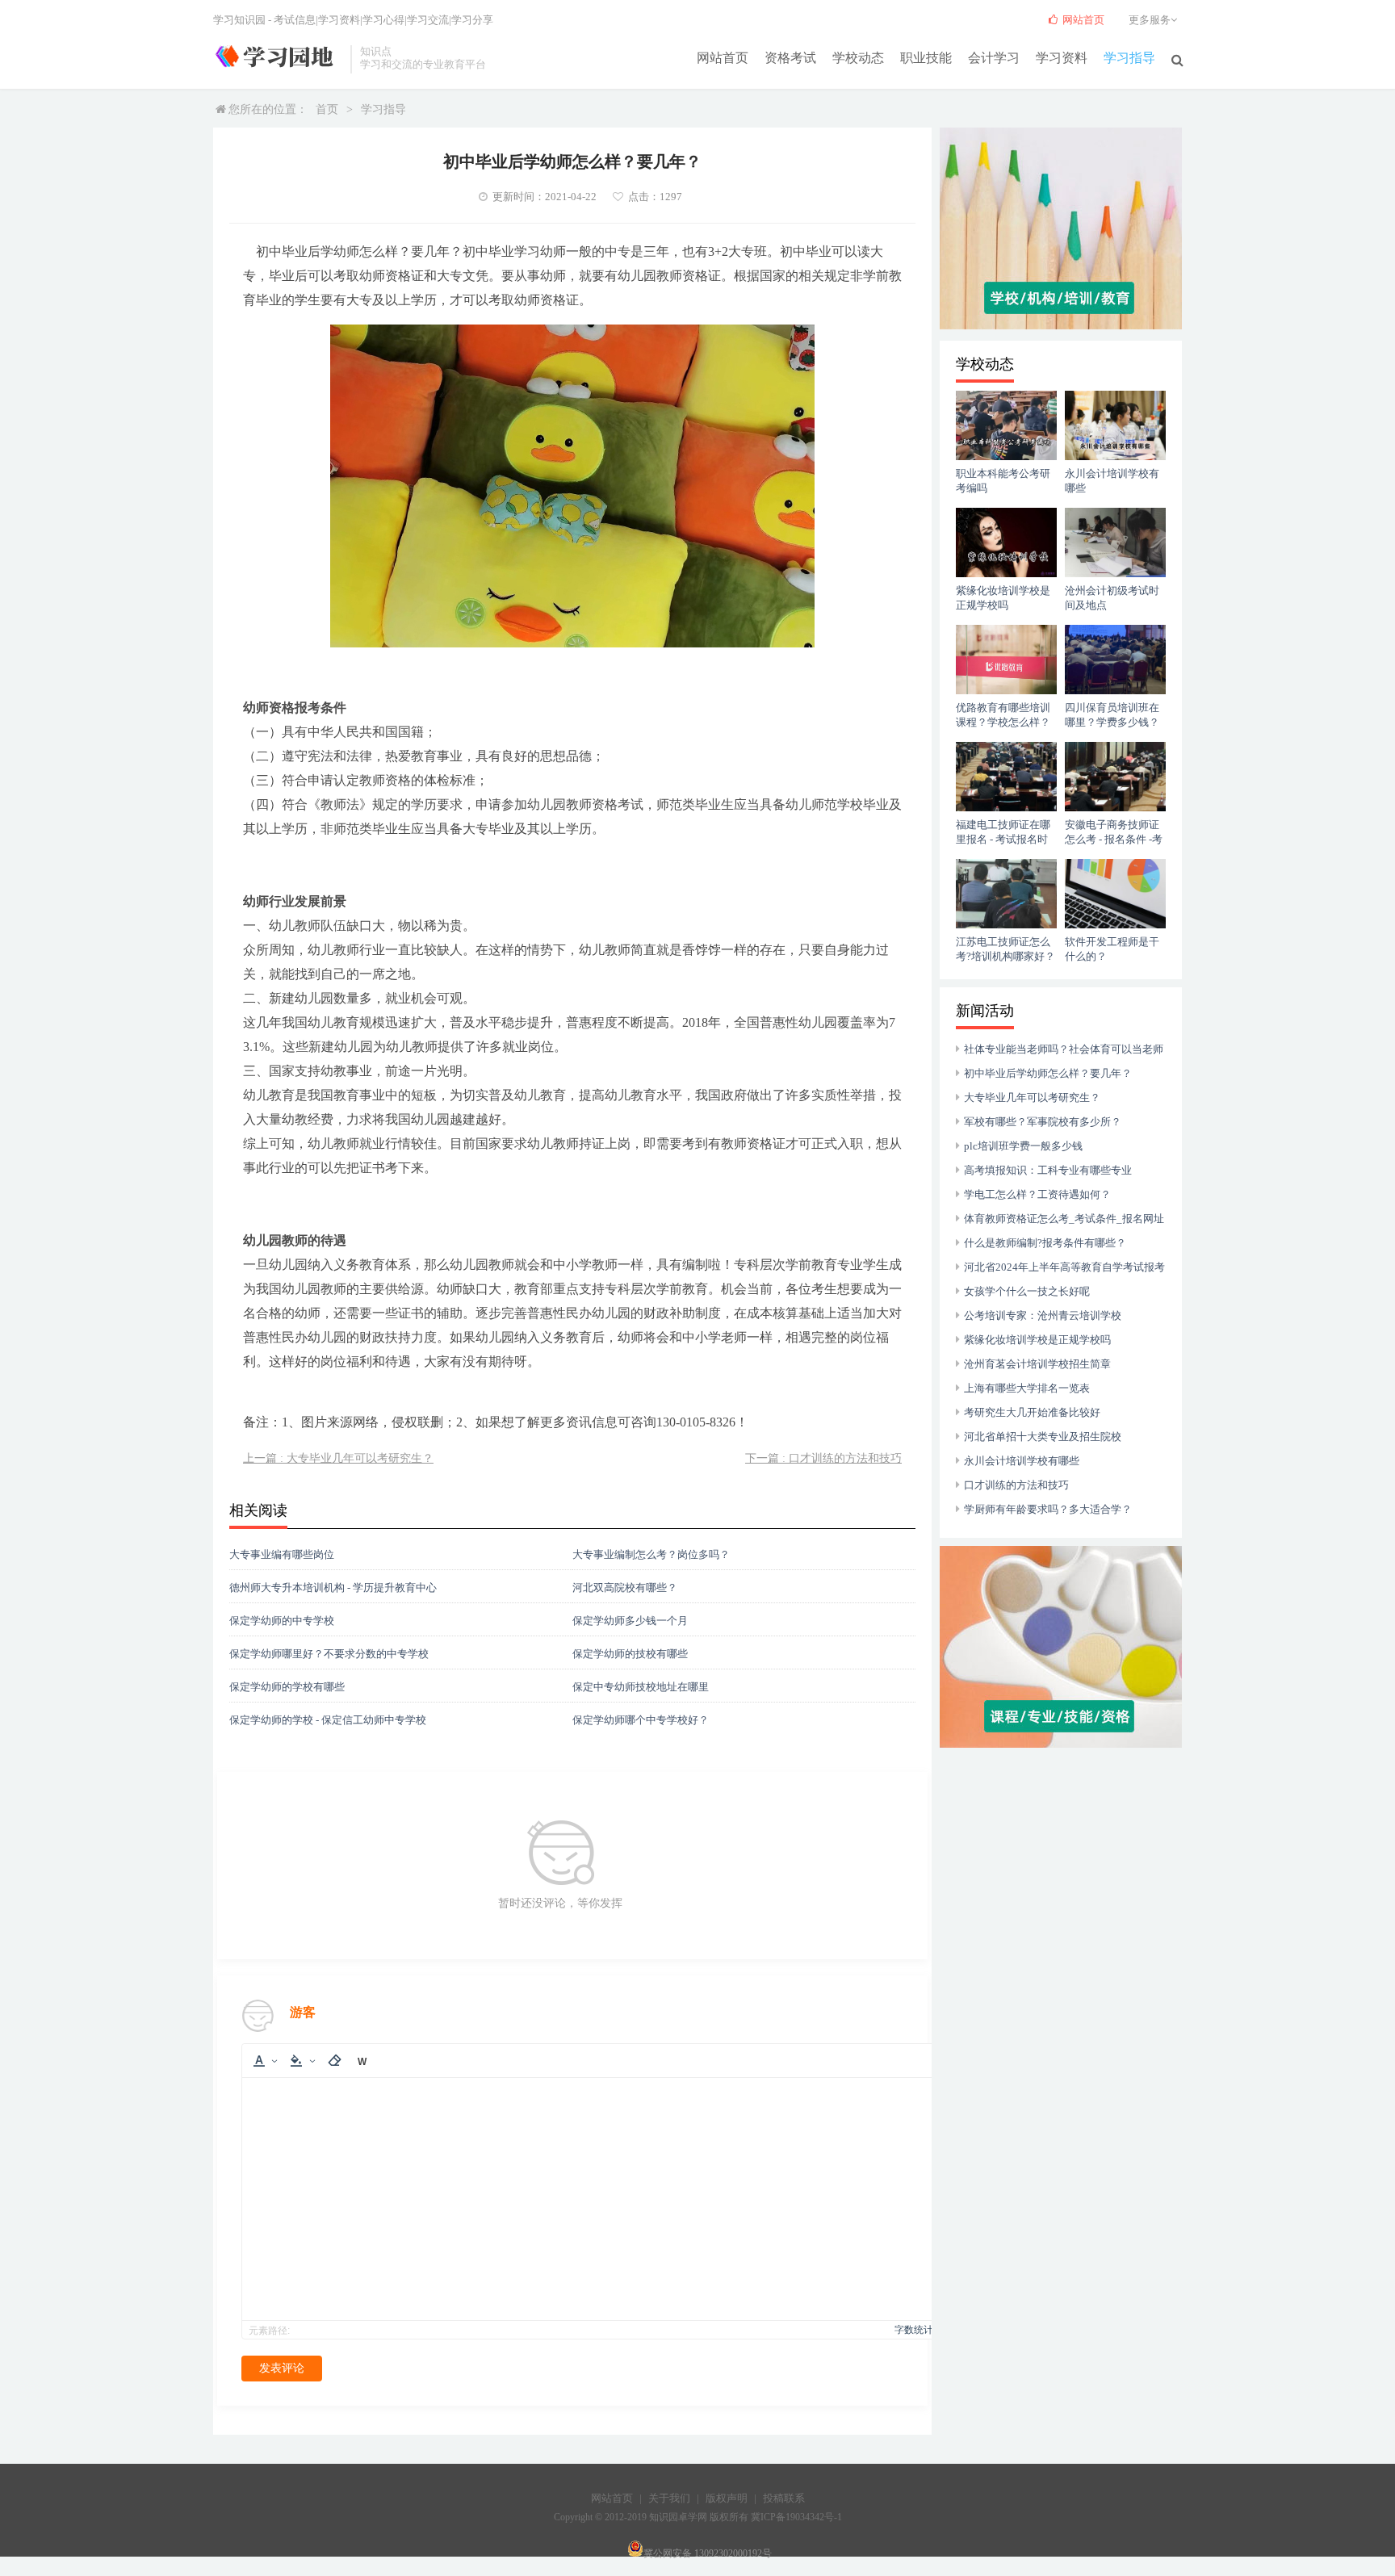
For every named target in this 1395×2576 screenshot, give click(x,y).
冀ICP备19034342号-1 (796, 2517)
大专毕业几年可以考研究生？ (1032, 1097)
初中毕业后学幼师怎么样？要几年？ (1048, 1073)
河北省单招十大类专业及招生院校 (1043, 1437)
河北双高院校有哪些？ (625, 1587)
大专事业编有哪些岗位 (282, 1554)
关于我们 (669, 2498)
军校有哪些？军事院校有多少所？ (1043, 1122)
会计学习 (994, 58)
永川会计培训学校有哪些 (1022, 1461)
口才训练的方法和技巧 (1016, 1485)
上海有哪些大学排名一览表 (1027, 1388)
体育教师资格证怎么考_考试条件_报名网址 (1064, 1219)
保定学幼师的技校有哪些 (630, 1654)
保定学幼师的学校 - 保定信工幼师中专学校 (328, 1720)
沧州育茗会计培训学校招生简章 (1037, 1364)
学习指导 (1129, 58)
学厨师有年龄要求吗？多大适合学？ (1048, 1509)
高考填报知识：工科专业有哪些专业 (1048, 1170)
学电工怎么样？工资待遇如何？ (1037, 1194)
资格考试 (790, 58)
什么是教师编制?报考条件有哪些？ (1045, 1243)
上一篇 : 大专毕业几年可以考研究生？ (338, 1458)
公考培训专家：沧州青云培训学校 (1043, 1315)
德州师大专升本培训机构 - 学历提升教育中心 (333, 1587)
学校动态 (858, 58)
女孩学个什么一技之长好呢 (1027, 1291)
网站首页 (723, 58)
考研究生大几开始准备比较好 (1032, 1412)
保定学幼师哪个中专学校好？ (641, 1720)
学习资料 (1062, 58)
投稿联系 (784, 2498)
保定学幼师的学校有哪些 (287, 1687)
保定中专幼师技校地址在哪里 (641, 1687)
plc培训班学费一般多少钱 (1023, 1146)
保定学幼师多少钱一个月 (630, 1621)
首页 (327, 109)
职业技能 (926, 58)
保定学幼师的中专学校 (282, 1621)
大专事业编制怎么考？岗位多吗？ (651, 1554)
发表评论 (282, 2368)
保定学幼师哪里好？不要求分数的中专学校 (329, 1654)
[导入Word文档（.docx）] (362, 2061)
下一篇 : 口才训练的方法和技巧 (823, 1458)
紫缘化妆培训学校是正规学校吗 (1037, 1340)
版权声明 (727, 2498)
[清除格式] (334, 2061)
